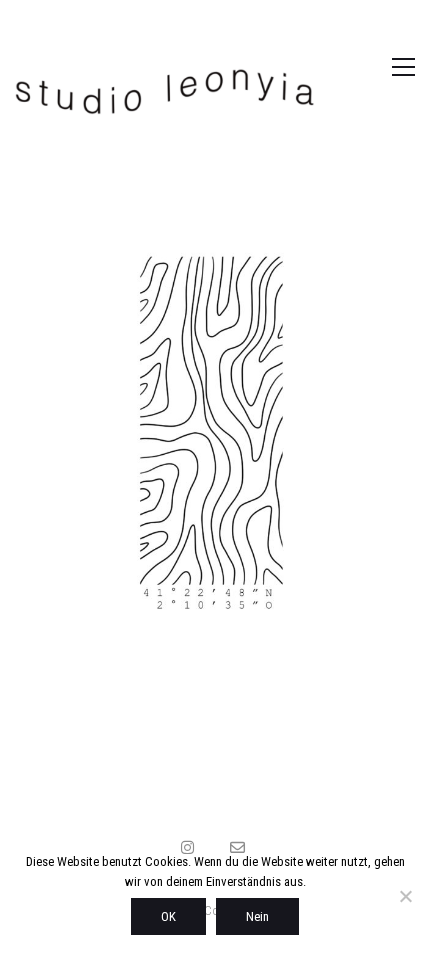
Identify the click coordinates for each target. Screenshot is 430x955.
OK (168, 916)
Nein (257, 916)
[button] (382, 67)
